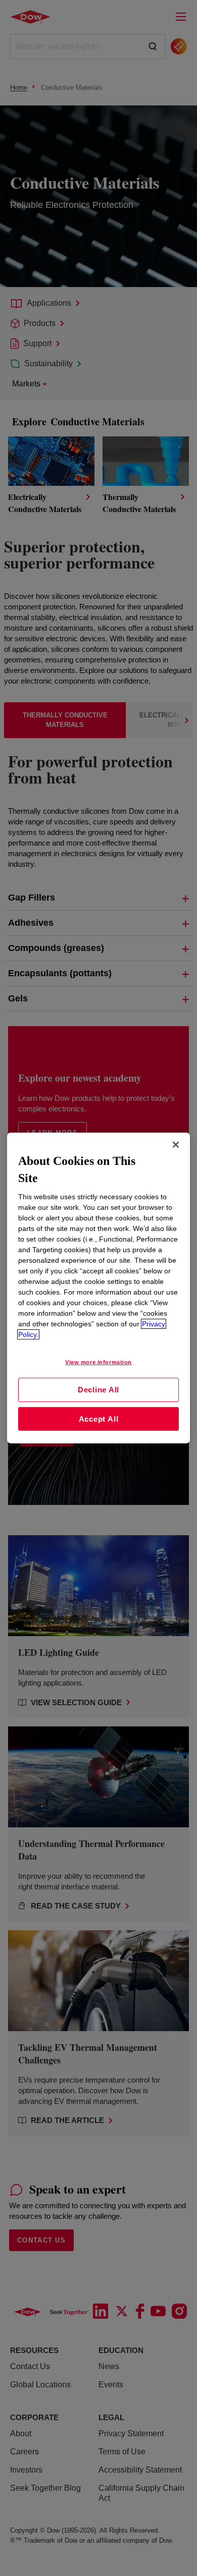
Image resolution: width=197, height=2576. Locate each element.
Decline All (98, 1390)
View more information (98, 1362)
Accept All (99, 1419)
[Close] (176, 1145)
